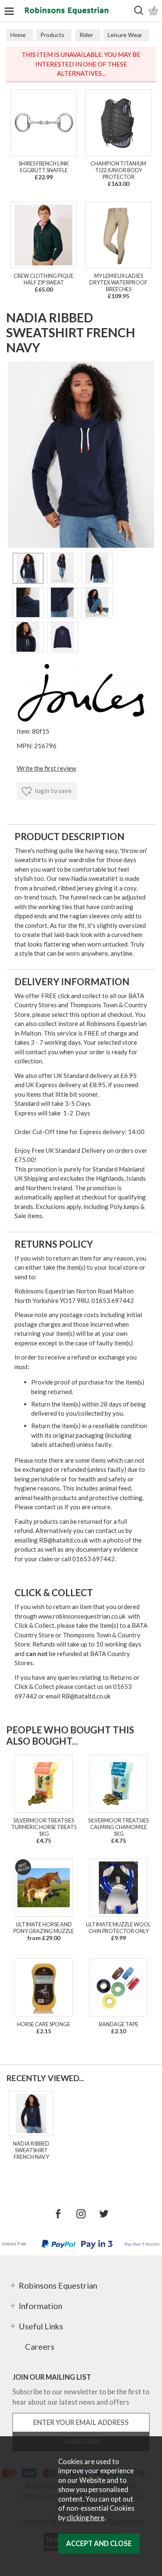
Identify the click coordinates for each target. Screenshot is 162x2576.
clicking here (85, 2518)
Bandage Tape (119, 2024)
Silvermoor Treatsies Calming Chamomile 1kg (118, 1827)
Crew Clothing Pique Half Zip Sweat (44, 279)
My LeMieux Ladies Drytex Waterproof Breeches (118, 282)
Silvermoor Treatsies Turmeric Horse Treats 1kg (44, 1827)
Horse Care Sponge (44, 2024)
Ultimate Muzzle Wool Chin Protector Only (118, 1928)
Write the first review (46, 768)
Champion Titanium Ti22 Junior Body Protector (118, 170)
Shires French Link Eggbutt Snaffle (44, 167)
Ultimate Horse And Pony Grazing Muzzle (44, 1928)
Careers (40, 2346)
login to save (53, 791)
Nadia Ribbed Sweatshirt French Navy (31, 2150)
